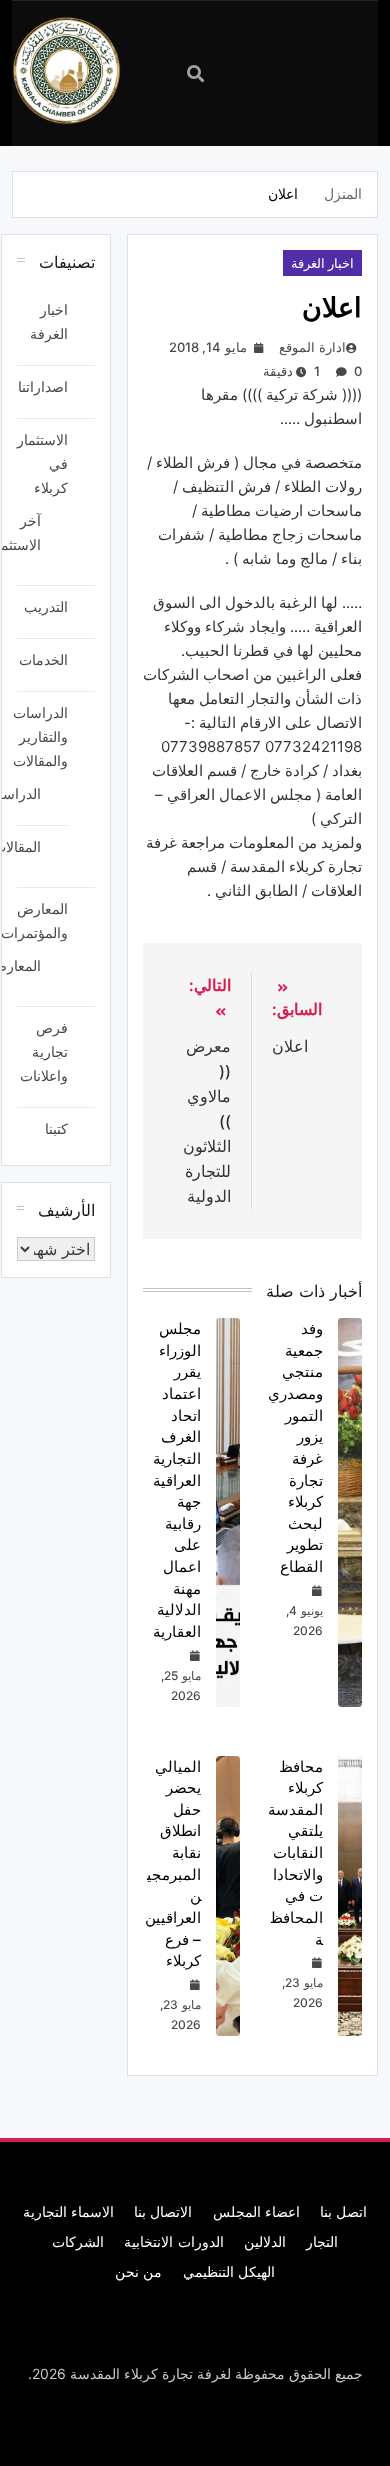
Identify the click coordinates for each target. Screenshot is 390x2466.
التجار (322, 2241)
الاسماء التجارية (68, 2211)
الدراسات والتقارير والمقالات (40, 736)
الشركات (78, 2241)
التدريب (46, 606)
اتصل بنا (343, 2211)
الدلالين (265, 2241)
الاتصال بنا (163, 2211)
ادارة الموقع (312, 347)
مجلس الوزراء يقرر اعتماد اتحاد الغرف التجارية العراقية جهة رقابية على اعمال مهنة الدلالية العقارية (177, 1480)
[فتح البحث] (195, 73)
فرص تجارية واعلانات (44, 1051)
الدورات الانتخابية (173, 2241)
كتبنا (56, 1128)
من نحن (138, 2271)
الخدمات (43, 659)
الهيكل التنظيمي (229, 2271)
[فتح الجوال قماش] (277, 71)
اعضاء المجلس (256, 2211)
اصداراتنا (43, 386)
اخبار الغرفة (322, 263)
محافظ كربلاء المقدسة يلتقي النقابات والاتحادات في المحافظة (295, 1853)
